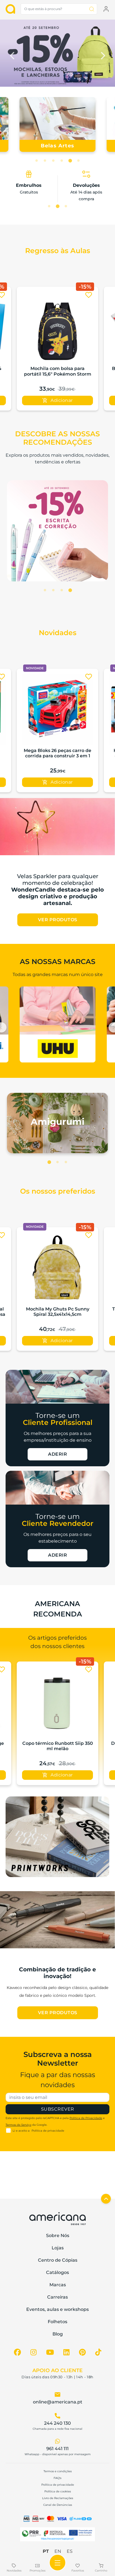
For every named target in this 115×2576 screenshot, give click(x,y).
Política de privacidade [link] (58, 2485)
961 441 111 (57, 2449)
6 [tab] (78, 161)
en (58, 2551)
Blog (58, 2334)
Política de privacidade (48, 2131)
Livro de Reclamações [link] (58, 2498)
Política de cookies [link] (58, 2491)
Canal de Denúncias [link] (58, 2505)
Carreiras (57, 2297)
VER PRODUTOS (58, 920)
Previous (13, 54)
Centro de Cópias (58, 2260)
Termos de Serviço (18, 2125)
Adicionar (62, 400)
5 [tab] (70, 161)
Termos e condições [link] (58, 2471)
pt (46, 2551)
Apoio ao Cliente (57, 2370)
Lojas (58, 2248)
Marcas (58, 2285)
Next (102, 54)
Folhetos (57, 2322)
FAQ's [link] (57, 2478)
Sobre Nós (58, 2236)
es (70, 2551)
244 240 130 (57, 2423)
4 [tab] (62, 161)
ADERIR (57, 1454)
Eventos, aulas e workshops (57, 2309)
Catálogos (57, 2272)
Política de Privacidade (86, 2118)
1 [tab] (37, 161)
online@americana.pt (58, 2402)
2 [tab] (45, 161)
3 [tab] (53, 161)
